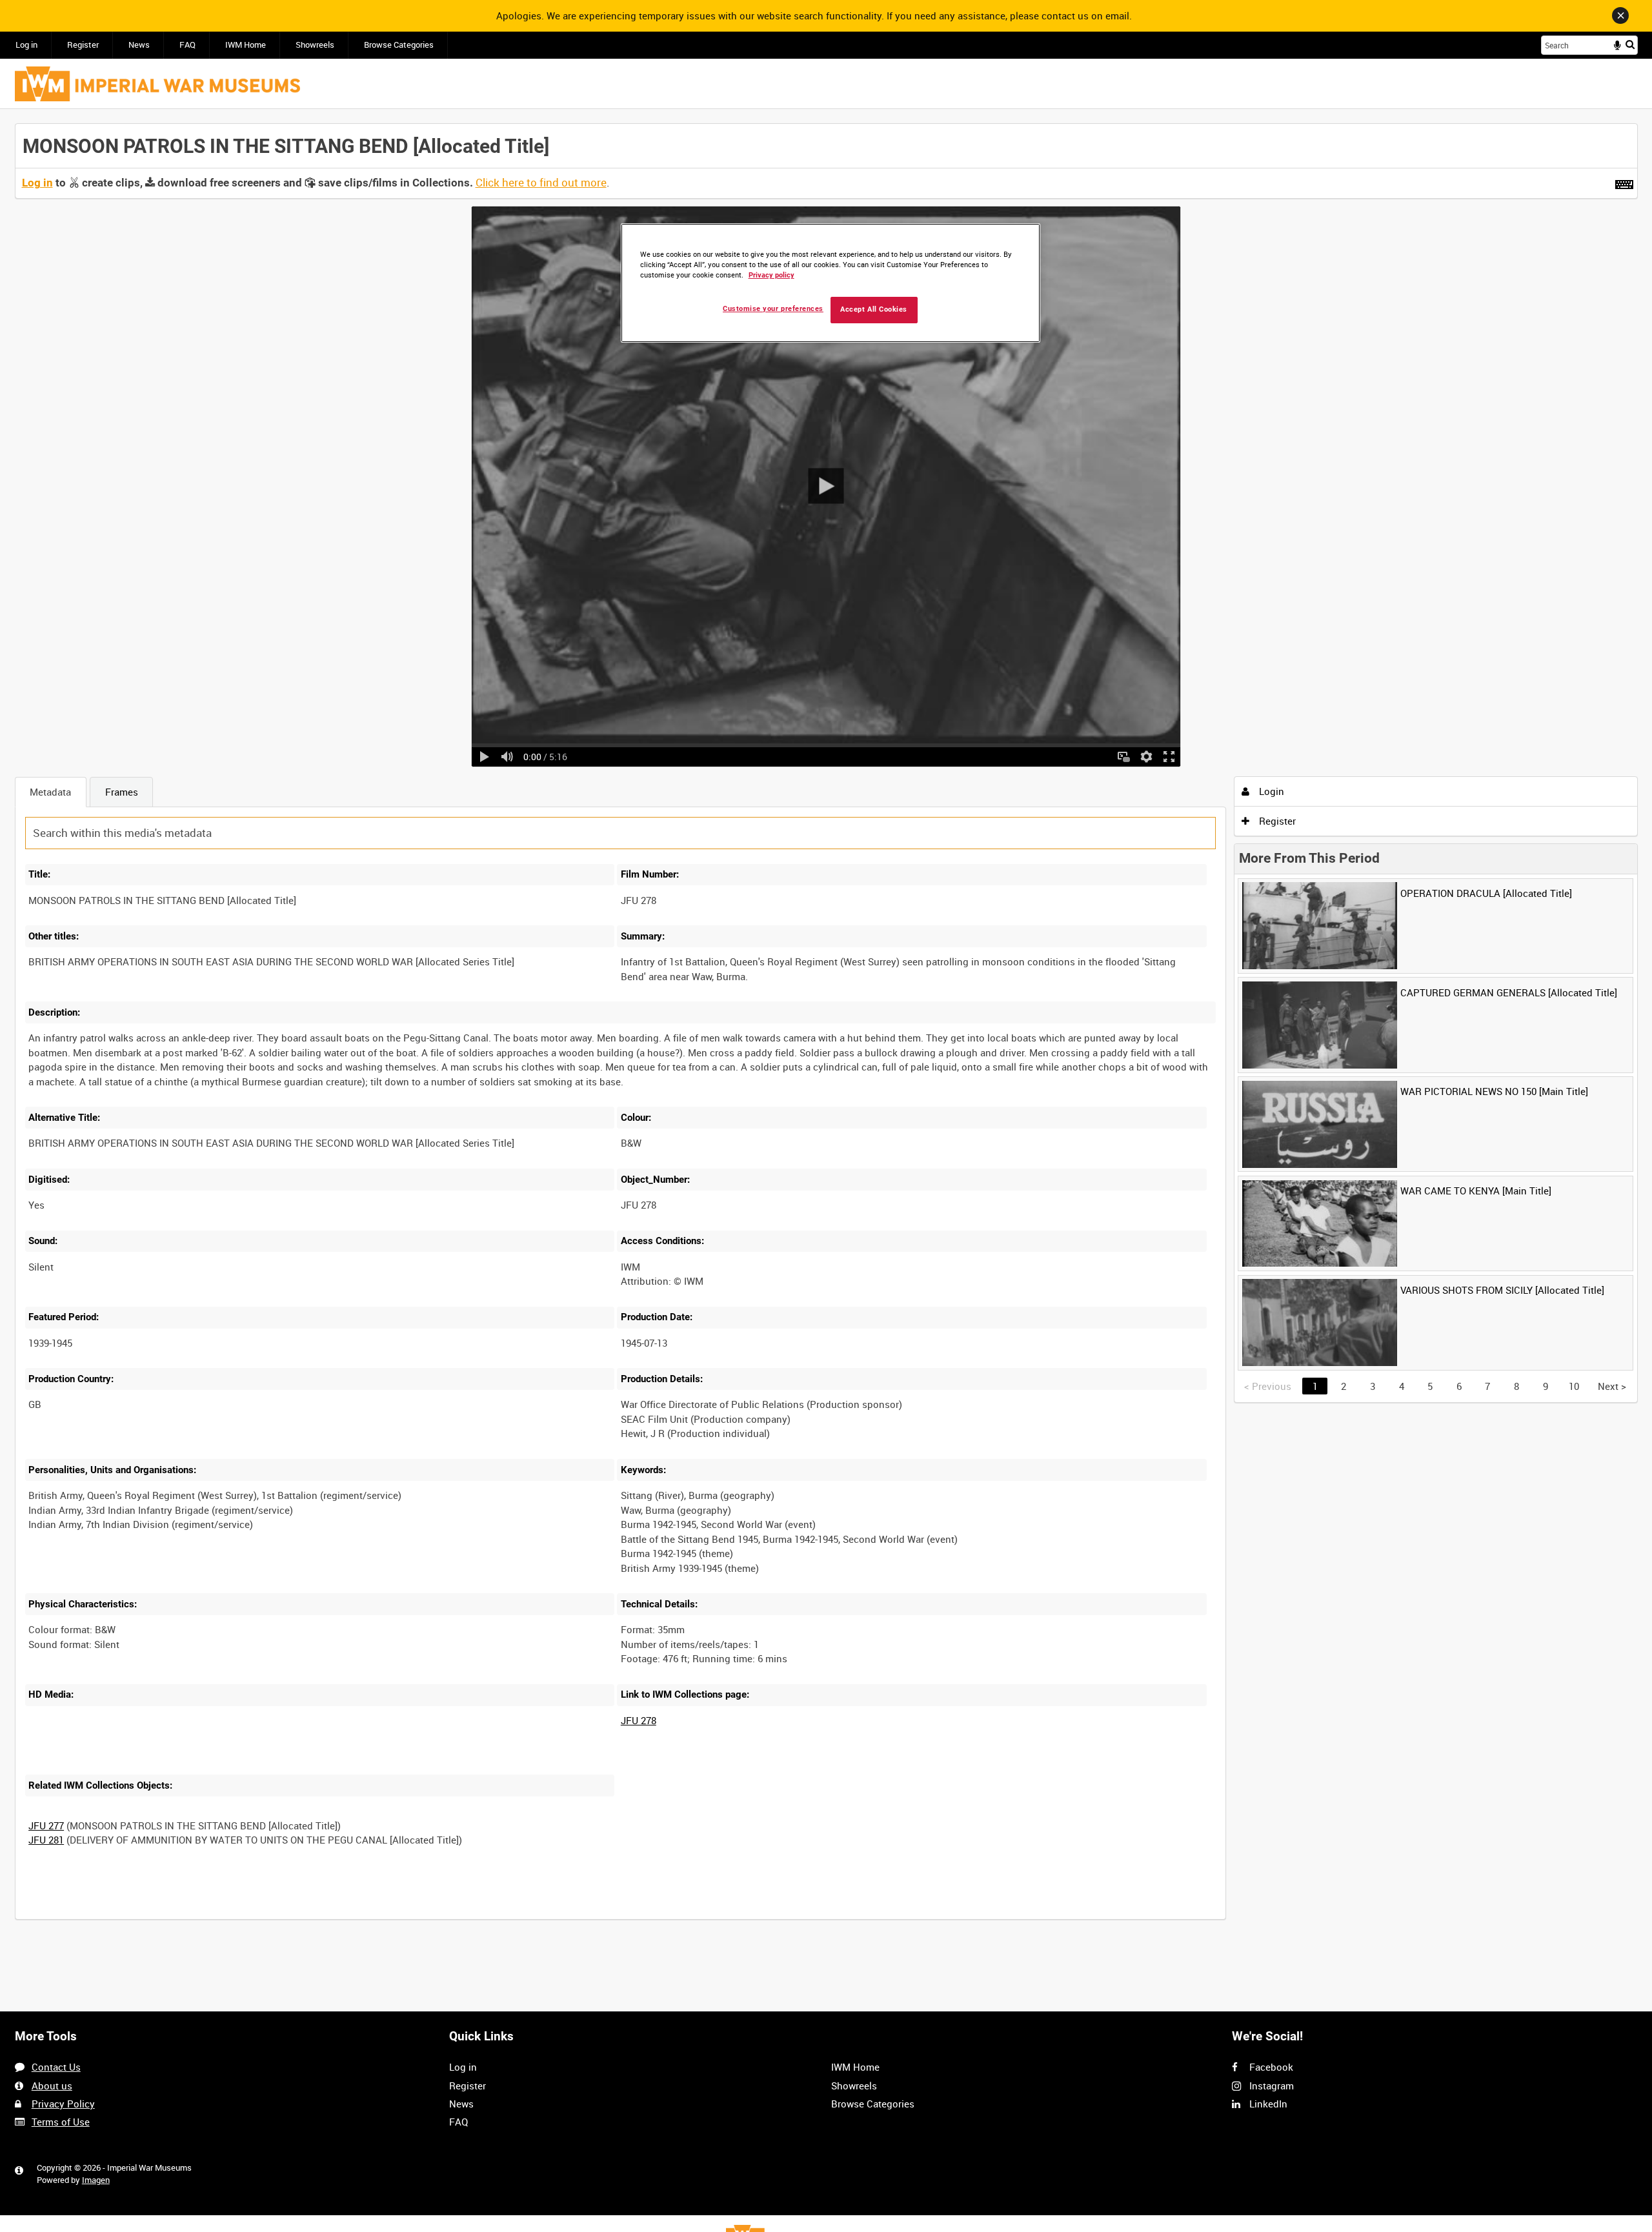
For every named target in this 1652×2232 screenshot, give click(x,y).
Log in (26, 45)
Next (1612, 1386)
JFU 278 (639, 1720)
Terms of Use (61, 2122)
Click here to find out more (541, 183)
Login (1270, 791)
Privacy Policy (63, 2104)
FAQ (187, 45)
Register (83, 45)
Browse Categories (399, 45)
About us (52, 2086)
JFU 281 (46, 1840)
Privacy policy (771, 275)
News (139, 45)
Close (1620, 15)
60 (212, 1917)
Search (1630, 44)
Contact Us (56, 2067)
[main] (826, 1029)
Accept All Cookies (874, 309)
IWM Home (246, 45)
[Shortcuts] (1624, 182)
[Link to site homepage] (157, 84)
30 (168, 1917)
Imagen (96, 2180)
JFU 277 (46, 1825)
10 (126, 1917)
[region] (831, 283)
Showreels (315, 45)
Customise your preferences (773, 309)
